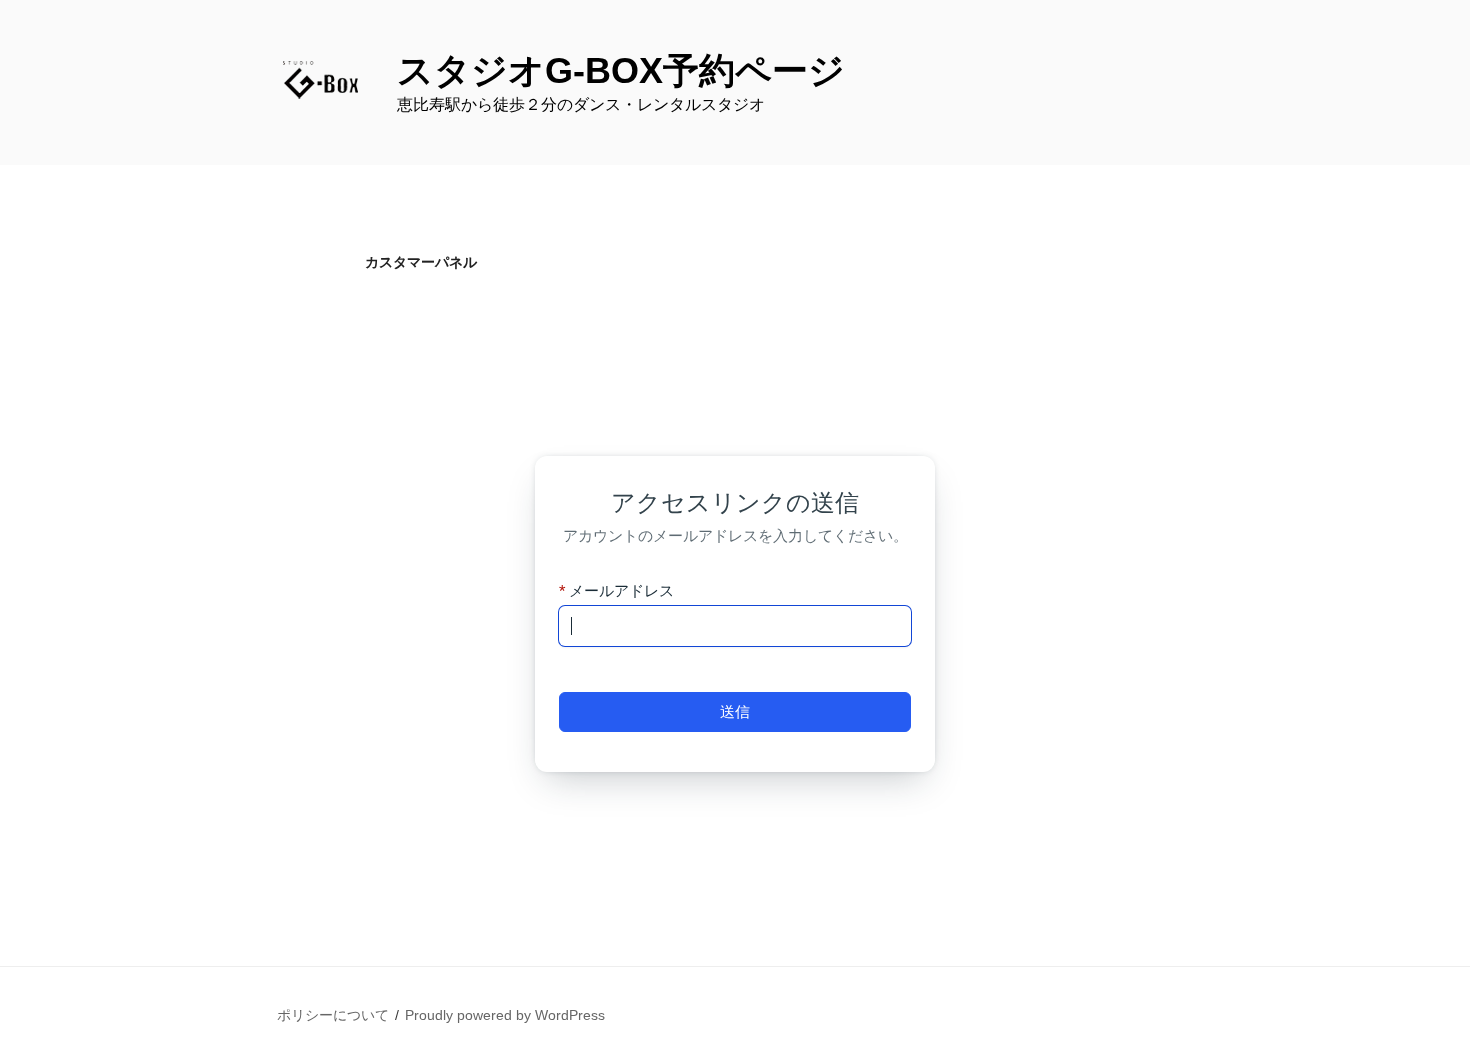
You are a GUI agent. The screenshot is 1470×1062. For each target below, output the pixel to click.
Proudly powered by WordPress (505, 1015)
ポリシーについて (333, 1015)
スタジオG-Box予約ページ (621, 70)
